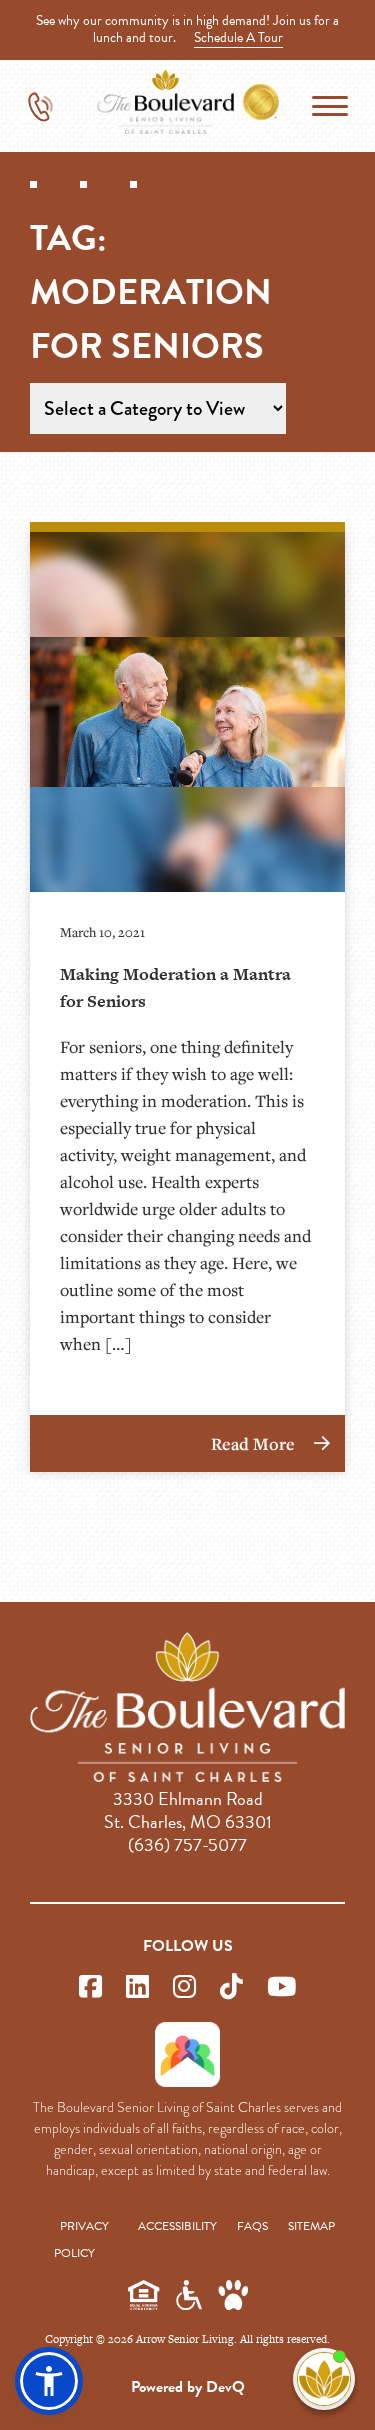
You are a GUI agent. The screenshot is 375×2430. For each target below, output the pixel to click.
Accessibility (177, 2226)
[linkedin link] (137, 1987)
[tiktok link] (231, 1987)
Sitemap (311, 2226)
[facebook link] (90, 1987)
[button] (49, 2381)
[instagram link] (184, 1987)
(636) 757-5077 (187, 1844)
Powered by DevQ (188, 2387)
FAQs (252, 2226)
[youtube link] (281, 1987)
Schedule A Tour (238, 37)
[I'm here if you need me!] (324, 2379)
